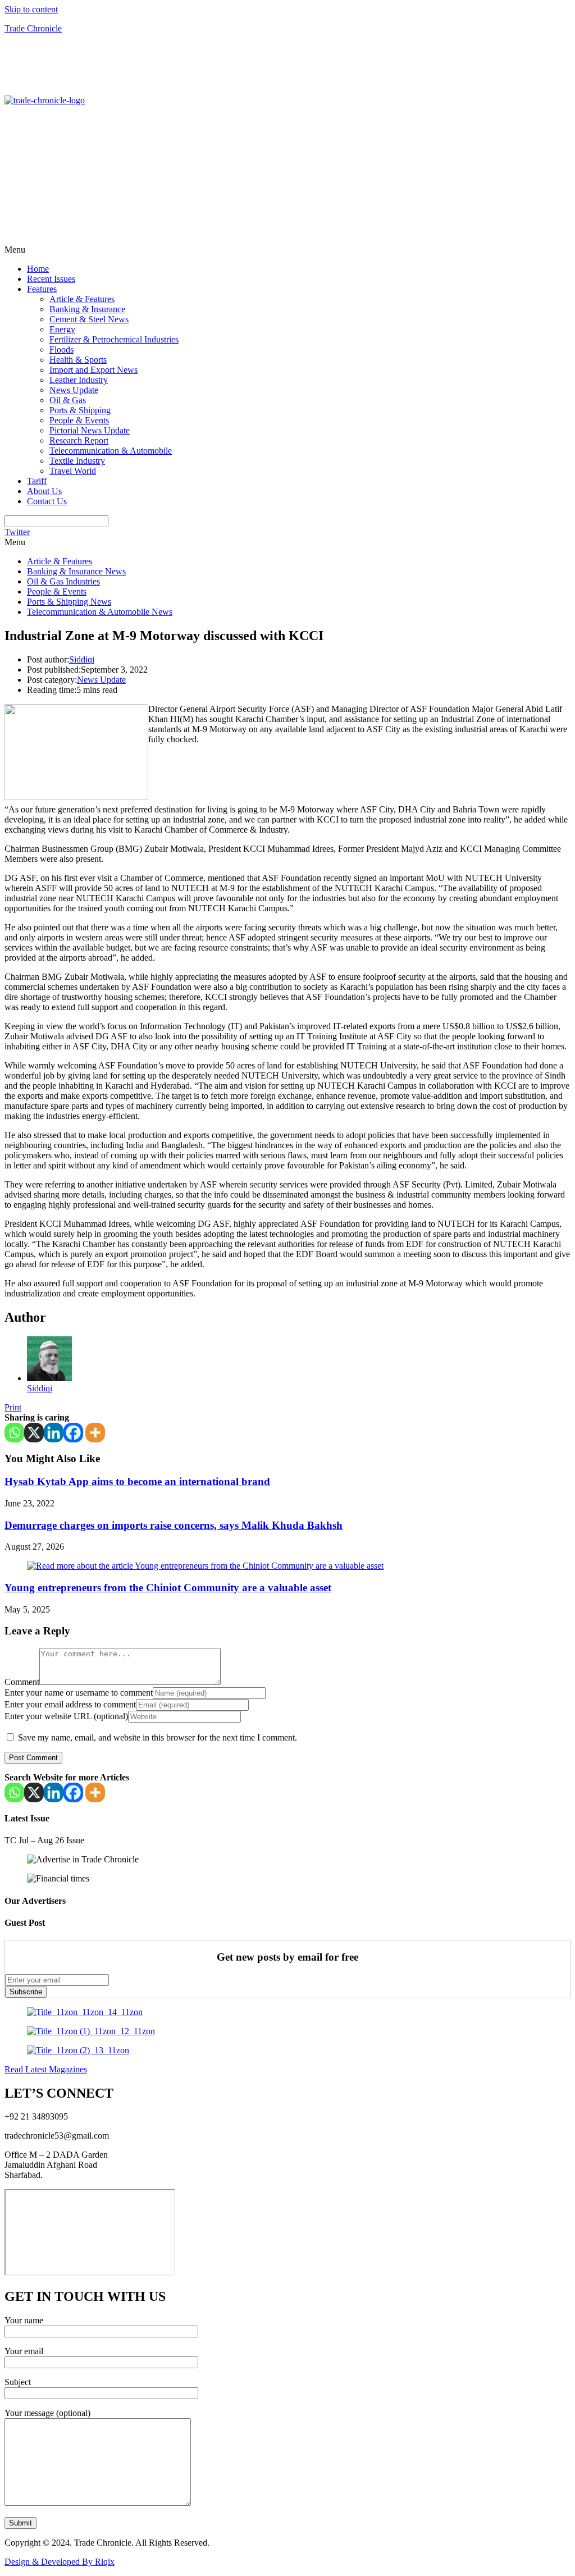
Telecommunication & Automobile (111, 451)
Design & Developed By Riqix (60, 2562)
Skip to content (31, 9)
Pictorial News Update (90, 430)
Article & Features (82, 299)
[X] (34, 1433)
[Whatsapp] (14, 1433)
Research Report (79, 440)
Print (13, 1407)
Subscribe (26, 1992)
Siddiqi (82, 659)
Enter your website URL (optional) (66, 1716)
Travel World (73, 471)
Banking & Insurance (87, 309)
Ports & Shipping (80, 410)
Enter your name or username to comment (79, 1693)
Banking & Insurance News (76, 571)
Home (38, 269)
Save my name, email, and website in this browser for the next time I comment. (158, 1737)
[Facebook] (73, 1433)
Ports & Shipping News (69, 602)
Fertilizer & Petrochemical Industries (114, 339)
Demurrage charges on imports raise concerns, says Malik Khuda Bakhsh (174, 1525)
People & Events (79, 420)
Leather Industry (79, 380)
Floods (61, 350)
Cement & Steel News (89, 319)
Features (42, 289)
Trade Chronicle (33, 28)
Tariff (37, 481)
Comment (22, 1682)
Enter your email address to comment (70, 1704)
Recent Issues (51, 279)
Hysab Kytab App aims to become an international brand (137, 1481)
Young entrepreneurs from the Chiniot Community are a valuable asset (168, 1588)
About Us (44, 491)
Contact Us (47, 501)
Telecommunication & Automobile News (100, 612)
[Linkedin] (54, 1433)
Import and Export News (93, 370)
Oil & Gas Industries (63, 581)
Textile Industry (77, 461)
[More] (95, 1433)
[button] (287, 250)
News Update (74, 390)
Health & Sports (78, 360)
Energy (62, 329)
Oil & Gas (68, 400)
